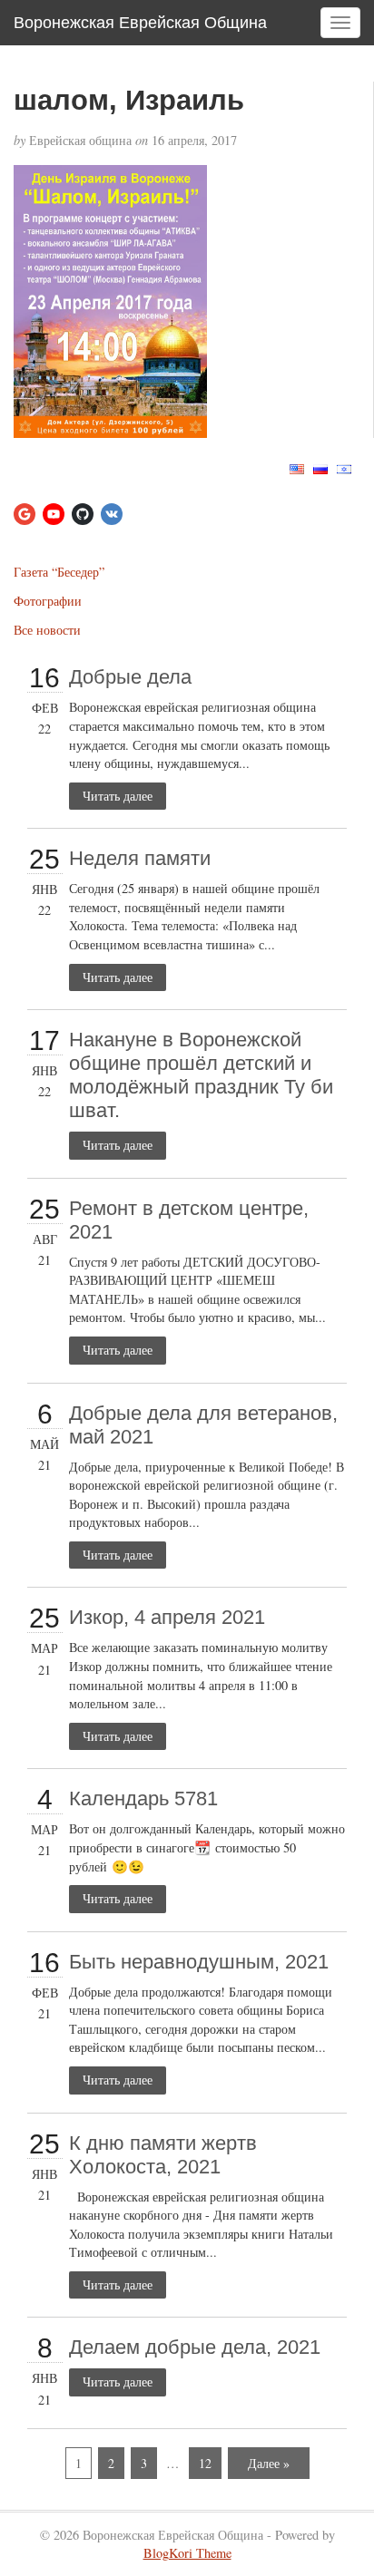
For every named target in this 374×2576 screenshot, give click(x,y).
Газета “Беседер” (59, 572)
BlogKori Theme (187, 2553)
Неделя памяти (140, 858)
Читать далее (118, 796)
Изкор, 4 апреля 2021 (167, 1617)
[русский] (320, 467)
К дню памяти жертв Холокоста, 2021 (163, 2155)
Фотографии (48, 601)
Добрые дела (130, 677)
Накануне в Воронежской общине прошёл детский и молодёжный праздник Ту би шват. (201, 1075)
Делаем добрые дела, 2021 (195, 2347)
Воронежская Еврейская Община (140, 23)
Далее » (269, 2463)
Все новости (47, 630)
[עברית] (344, 467)
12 (205, 2463)
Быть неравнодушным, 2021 (199, 1962)
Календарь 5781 (143, 1798)
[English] (297, 467)
